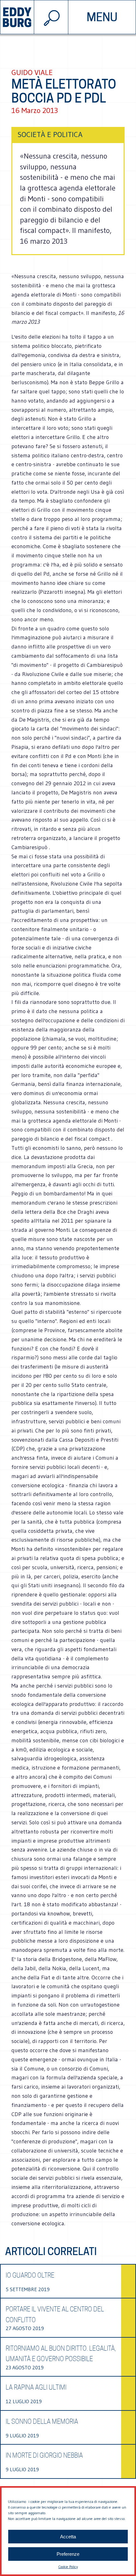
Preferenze (68, 2554)
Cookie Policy (68, 2567)
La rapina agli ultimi (36, 2387)
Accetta (68, 2537)
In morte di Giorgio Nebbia (44, 2455)
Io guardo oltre (30, 2275)
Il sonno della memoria (42, 2422)
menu (102, 17)
